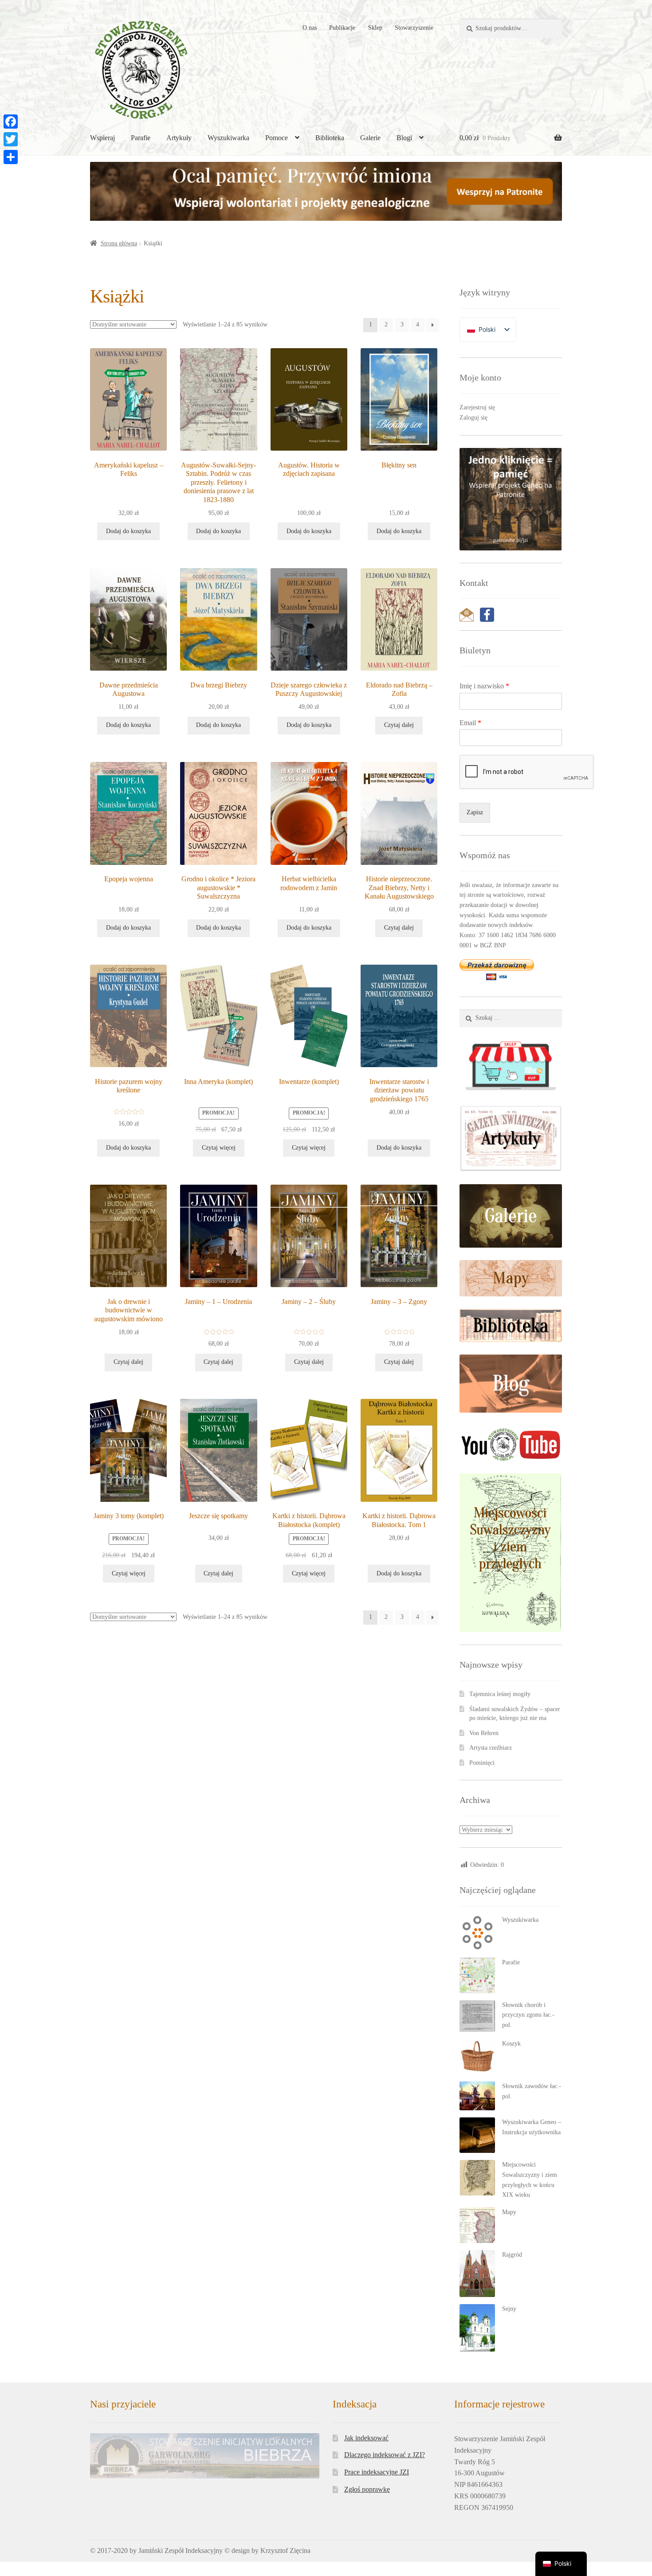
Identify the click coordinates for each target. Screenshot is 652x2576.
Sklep (375, 28)
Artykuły (179, 138)
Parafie (141, 138)
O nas (310, 28)
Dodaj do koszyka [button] (128, 531)
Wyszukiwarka (228, 138)
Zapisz (475, 812)
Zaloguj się (473, 418)
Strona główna (119, 243)
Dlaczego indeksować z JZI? (385, 2455)
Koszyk (511, 2044)
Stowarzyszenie (414, 28)
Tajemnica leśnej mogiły (500, 1694)
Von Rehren (484, 1733)
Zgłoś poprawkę (367, 2489)
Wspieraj (102, 138)
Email (470, 723)
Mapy (509, 2212)
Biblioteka (330, 138)
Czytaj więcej (219, 1148)
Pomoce (277, 138)
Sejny (509, 2309)
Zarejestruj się (477, 407)
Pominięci (482, 1763)
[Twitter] (11, 139)
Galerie (370, 138)
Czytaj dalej (399, 725)
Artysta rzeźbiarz (491, 1748)
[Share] (11, 157)
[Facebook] (11, 122)
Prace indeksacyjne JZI (377, 2472)
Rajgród (512, 2255)
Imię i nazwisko (484, 686)
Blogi (404, 138)
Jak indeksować (366, 2438)
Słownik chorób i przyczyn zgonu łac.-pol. (528, 2015)
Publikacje (342, 28)
